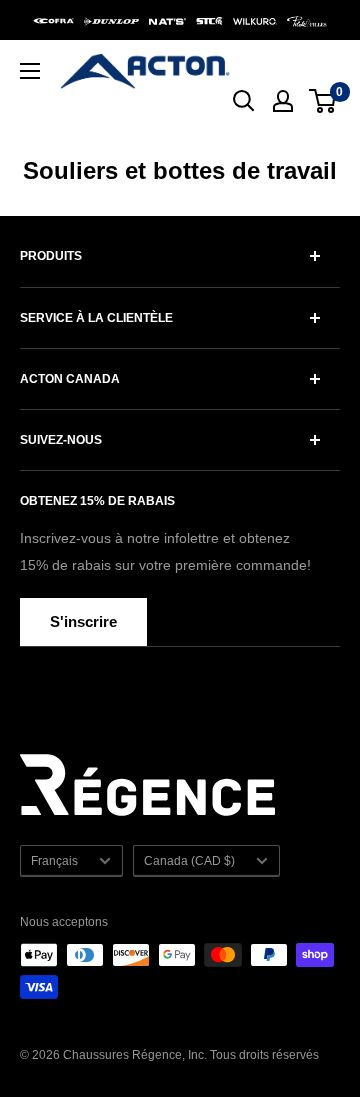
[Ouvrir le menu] (30, 71)
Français (54, 861)
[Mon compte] (283, 101)
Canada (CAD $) (189, 861)
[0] (323, 101)
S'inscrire (83, 621)
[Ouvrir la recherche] (244, 101)
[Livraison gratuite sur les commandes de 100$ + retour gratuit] (180, 20)
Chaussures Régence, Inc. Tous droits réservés (191, 1055)
